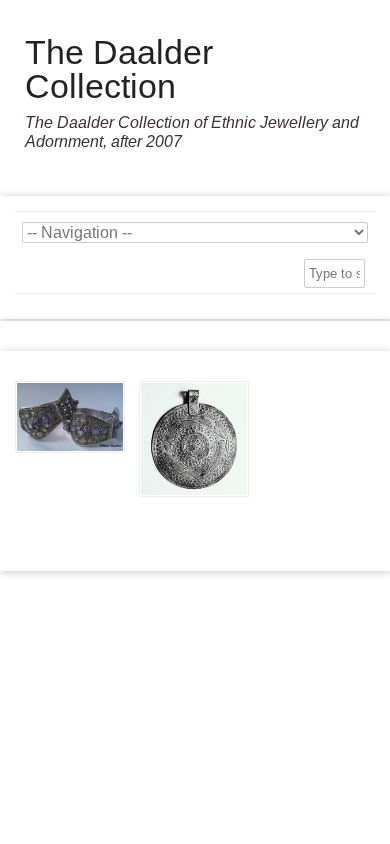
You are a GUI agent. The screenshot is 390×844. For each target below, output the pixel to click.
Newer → (195, 529)
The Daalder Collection (119, 69)
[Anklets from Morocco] (70, 417)
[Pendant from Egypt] (194, 439)
